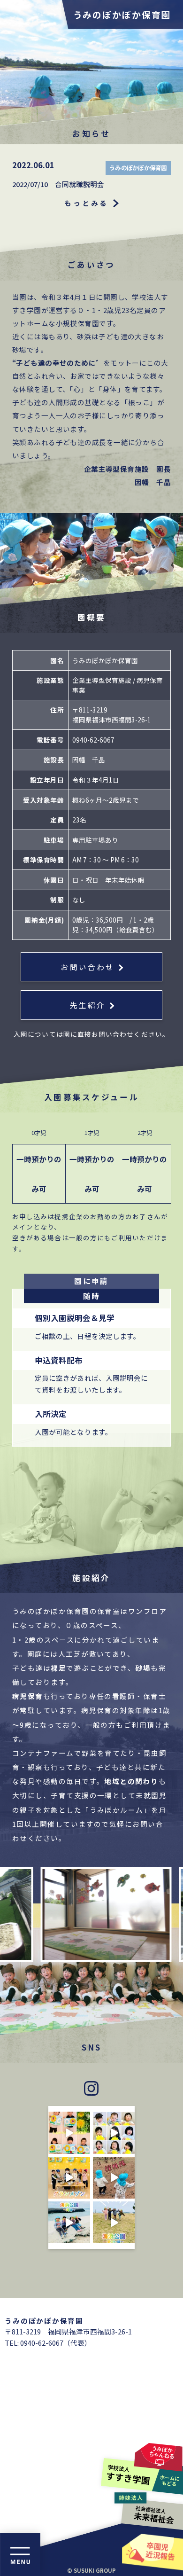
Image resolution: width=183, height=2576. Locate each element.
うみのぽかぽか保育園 (122, 14)
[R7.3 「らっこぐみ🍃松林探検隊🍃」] (114, 2178)
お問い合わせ (88, 967)
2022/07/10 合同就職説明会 (58, 184)
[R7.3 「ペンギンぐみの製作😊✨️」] (114, 2133)
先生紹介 (88, 1005)
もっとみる (87, 203)
